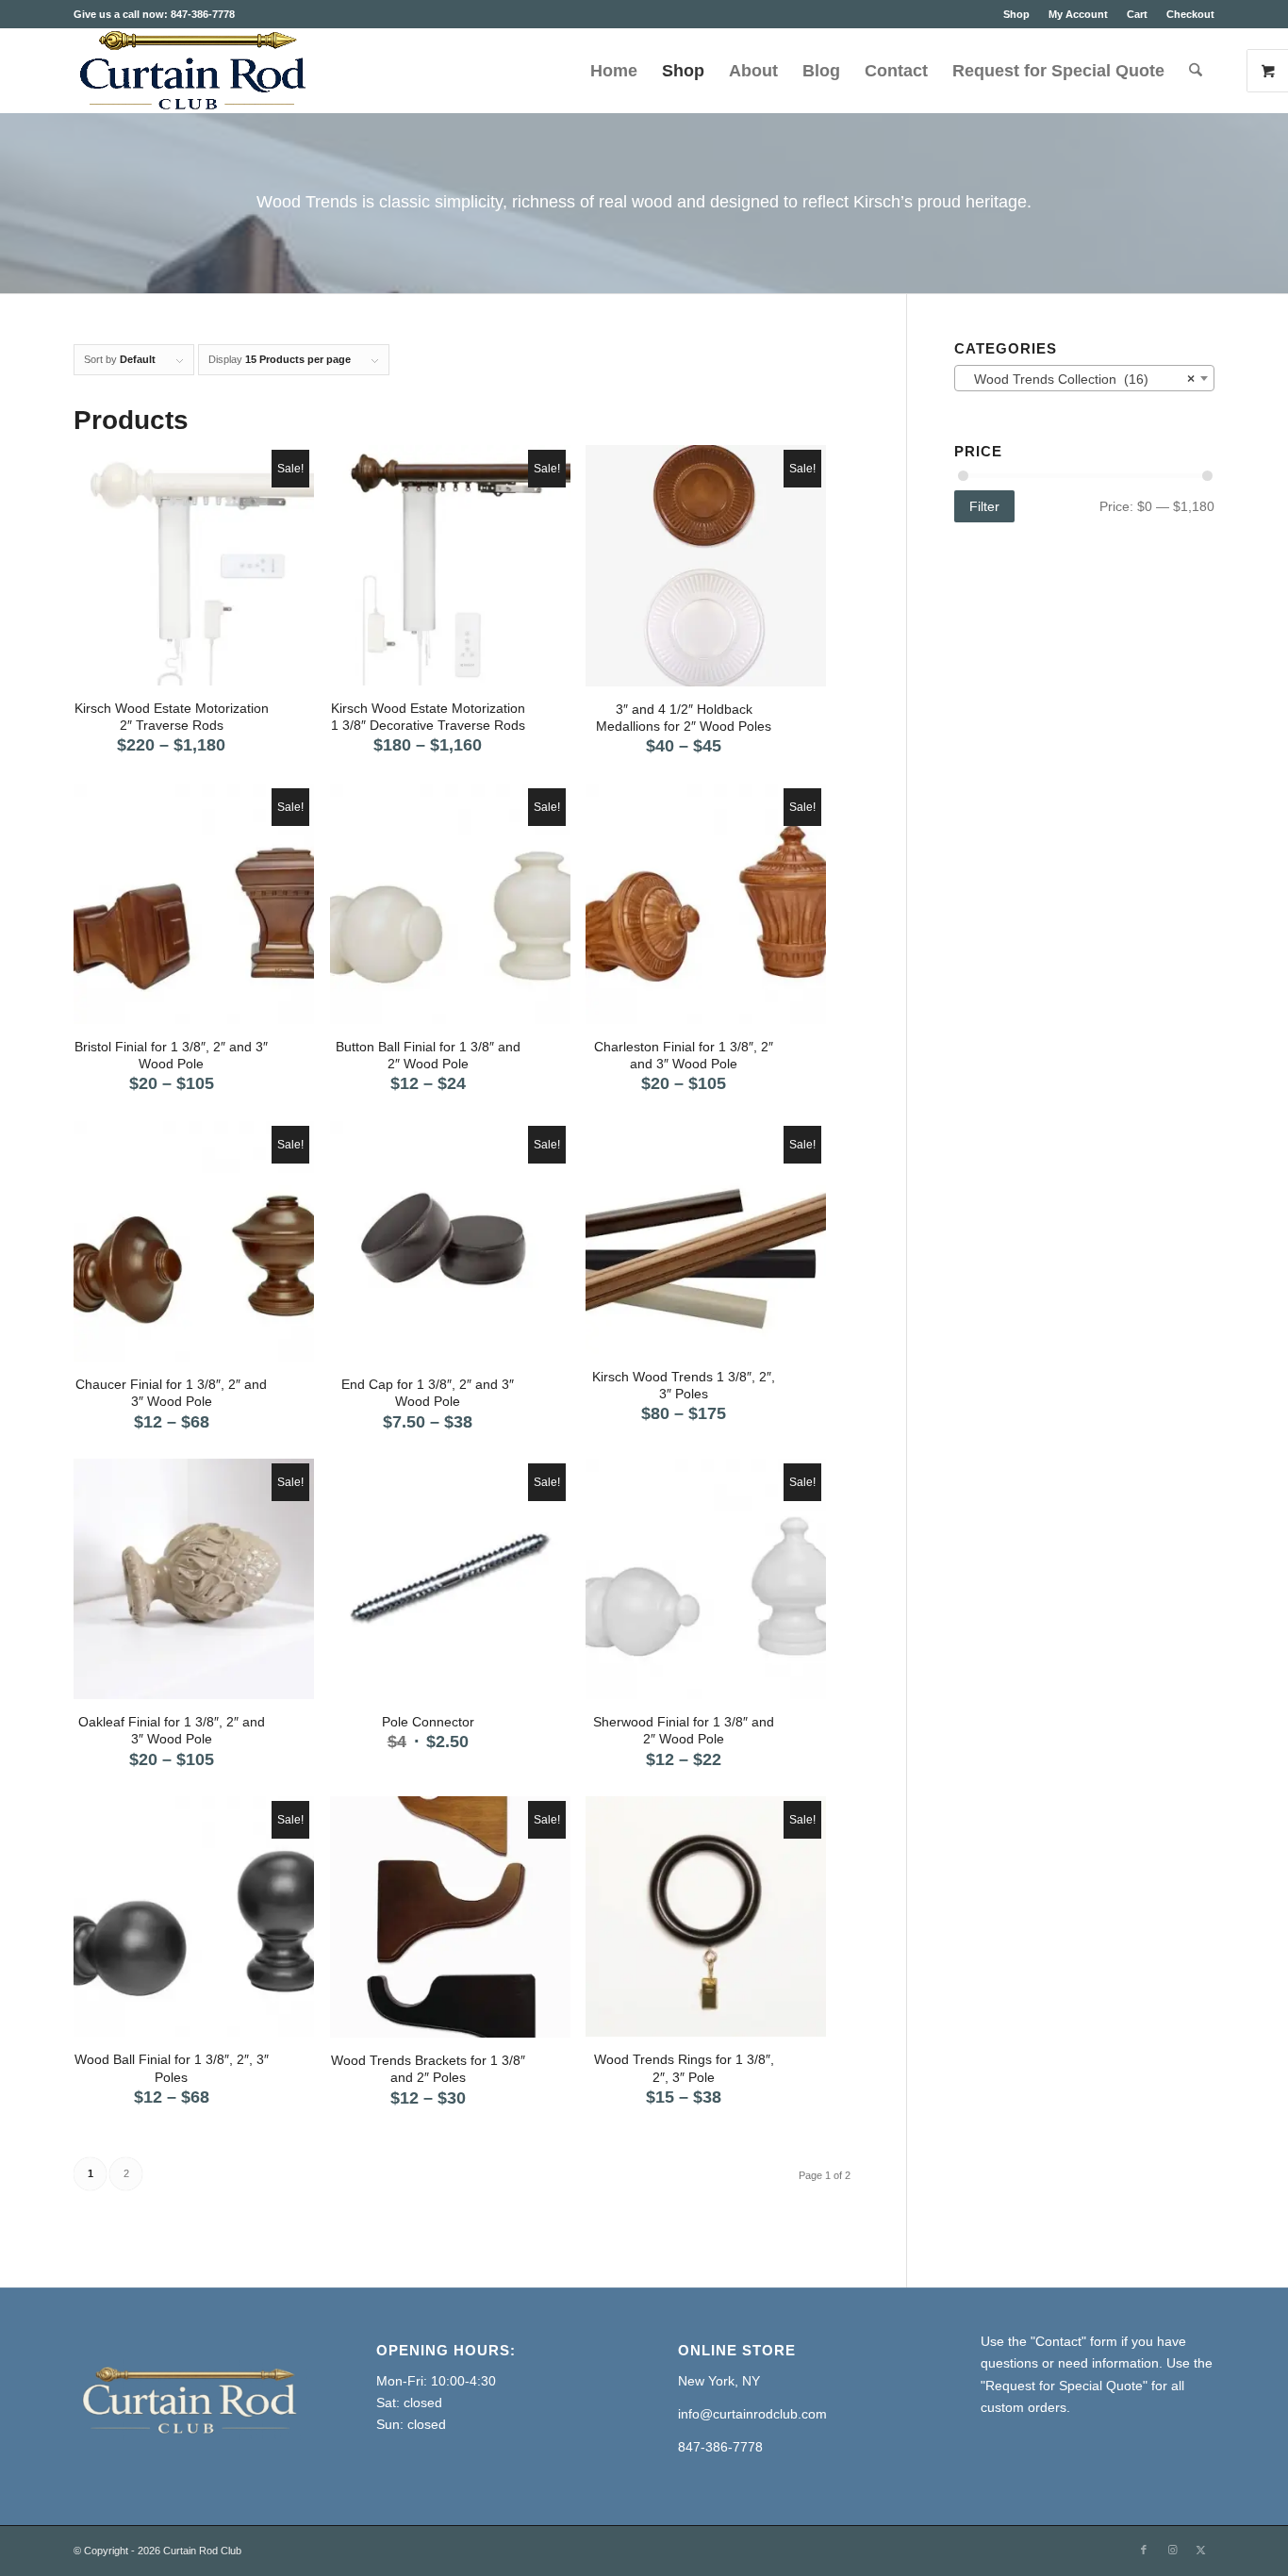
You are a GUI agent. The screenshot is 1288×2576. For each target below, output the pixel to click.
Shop (1016, 14)
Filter (984, 506)
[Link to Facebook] (1144, 2550)
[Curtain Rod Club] (190, 71)
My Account (1078, 14)
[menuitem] (1016, 14)
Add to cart (444, 1588)
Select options (193, 574)
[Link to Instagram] (1172, 2550)
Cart (1137, 14)
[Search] (1196, 71)
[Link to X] (1200, 2550)
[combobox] (1084, 378)
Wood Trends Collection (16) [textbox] (1079, 379)
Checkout (1190, 14)
